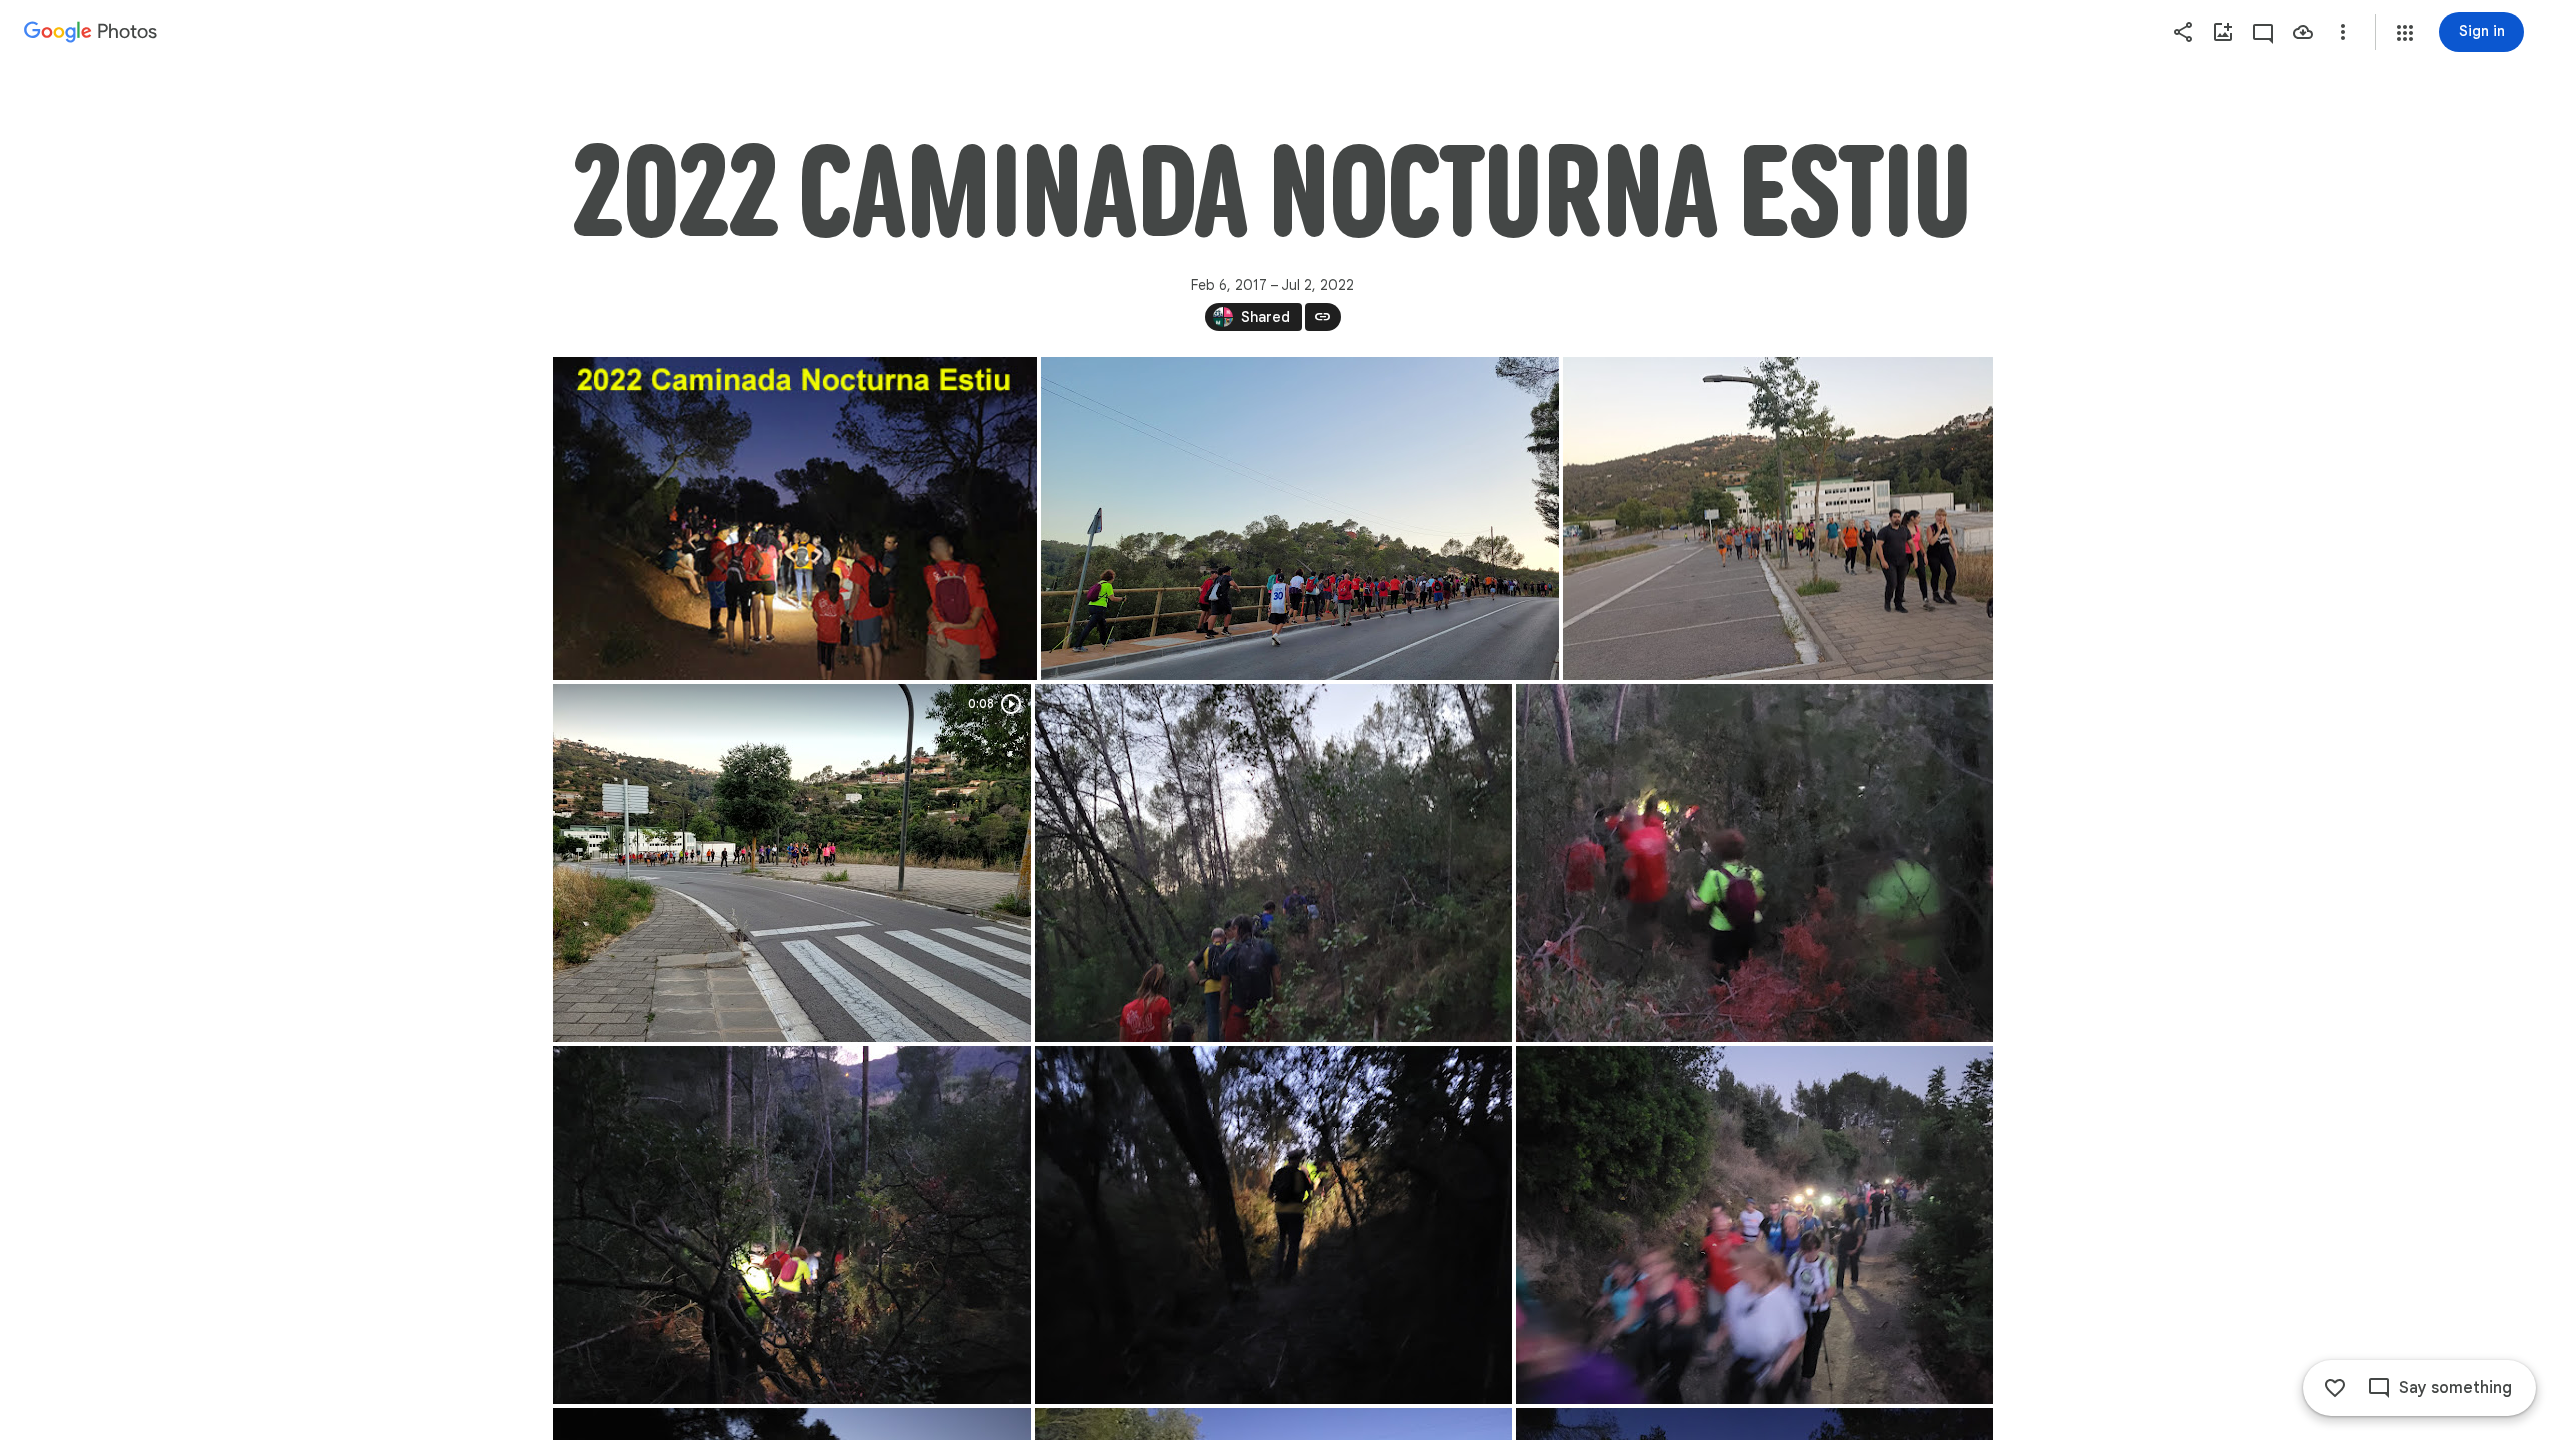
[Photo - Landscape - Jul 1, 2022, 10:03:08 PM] (1273, 1225)
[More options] (2343, 32)
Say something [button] (2455, 1388)
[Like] (2335, 1388)
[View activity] (2263, 32)
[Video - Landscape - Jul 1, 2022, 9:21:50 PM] (792, 863)
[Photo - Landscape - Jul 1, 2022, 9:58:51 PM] (1754, 863)
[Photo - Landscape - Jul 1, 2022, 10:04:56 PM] (1754, 1225)
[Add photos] (2223, 32)
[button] (2405, 33)
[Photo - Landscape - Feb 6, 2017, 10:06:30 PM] (795, 518)
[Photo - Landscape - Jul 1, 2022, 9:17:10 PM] (1300, 518)
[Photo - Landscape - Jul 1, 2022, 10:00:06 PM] (792, 1225)
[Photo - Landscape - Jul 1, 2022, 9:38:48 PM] (1273, 863)
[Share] (2183, 32)
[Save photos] (2303, 32)
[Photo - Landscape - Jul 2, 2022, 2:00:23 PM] (1778, 518)
